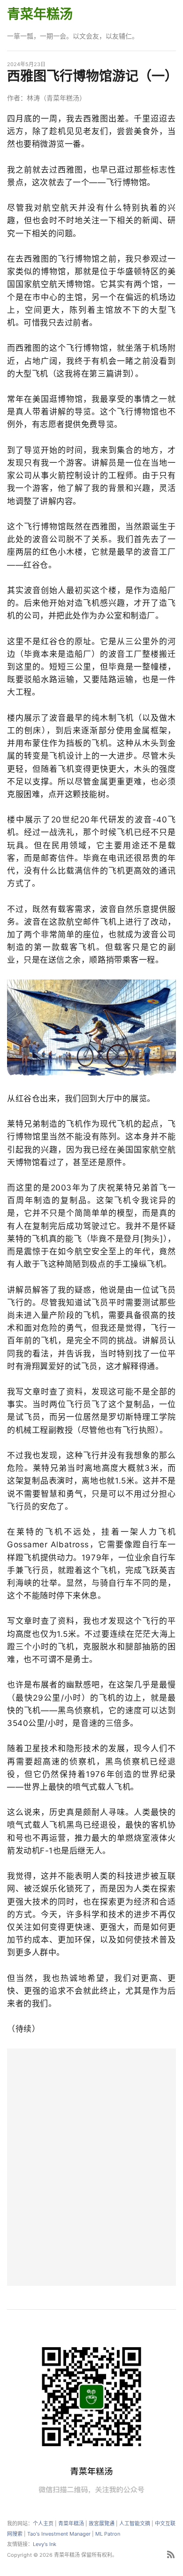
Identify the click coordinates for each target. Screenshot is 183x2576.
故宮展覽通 (102, 2523)
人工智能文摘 (135, 2523)
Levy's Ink (45, 2544)
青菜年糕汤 (40, 14)
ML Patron (108, 2534)
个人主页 (43, 2523)
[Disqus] (91, 2166)
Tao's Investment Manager (59, 2534)
